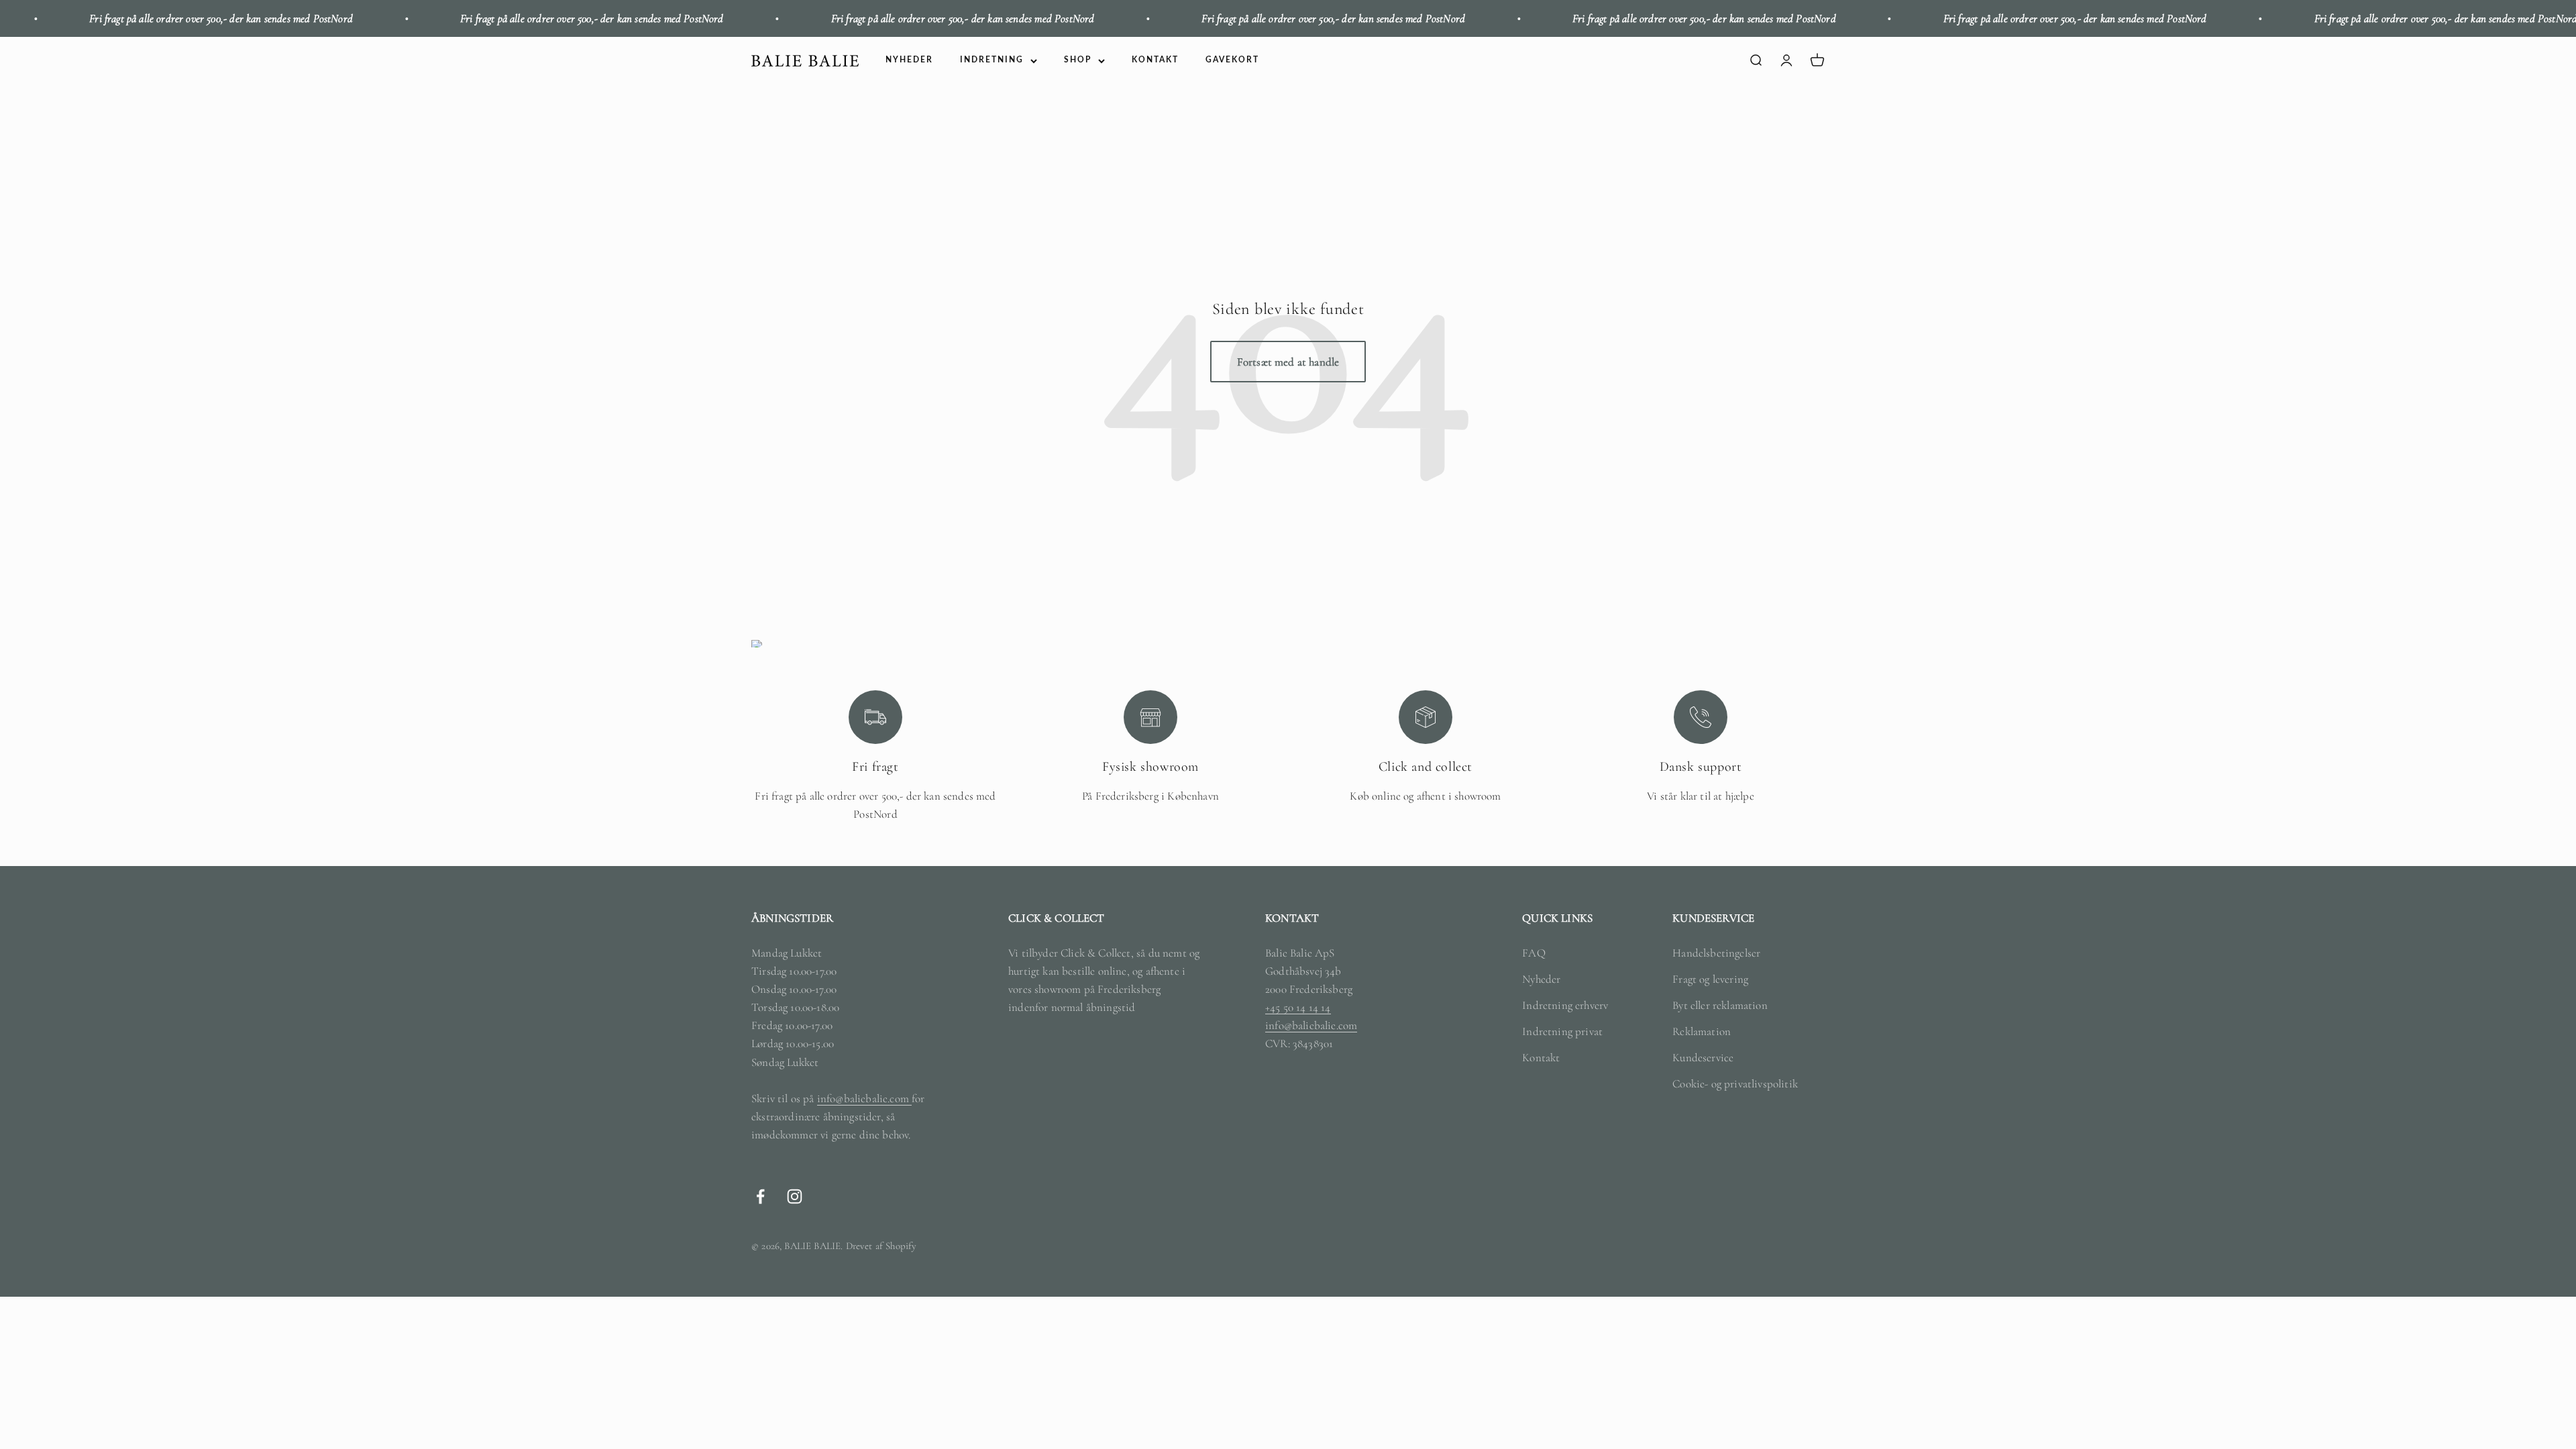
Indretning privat (1562, 1031)
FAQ (1534, 953)
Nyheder (1541, 979)
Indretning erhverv (1565, 1005)
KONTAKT (1155, 60)
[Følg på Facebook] (760, 1196)
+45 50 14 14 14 (1298, 1007)
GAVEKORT (1232, 60)
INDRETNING (992, 60)
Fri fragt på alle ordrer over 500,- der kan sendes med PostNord (474, 18)
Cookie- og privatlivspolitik (1735, 1084)
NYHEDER (909, 60)
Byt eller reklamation (1720, 1005)
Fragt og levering (1710, 979)
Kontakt (1541, 1058)
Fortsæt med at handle (1288, 362)
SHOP (1078, 60)
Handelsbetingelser (1716, 953)
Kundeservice (1703, 1058)
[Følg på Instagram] (795, 1196)
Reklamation (1702, 1031)
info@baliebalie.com (864, 1098)
